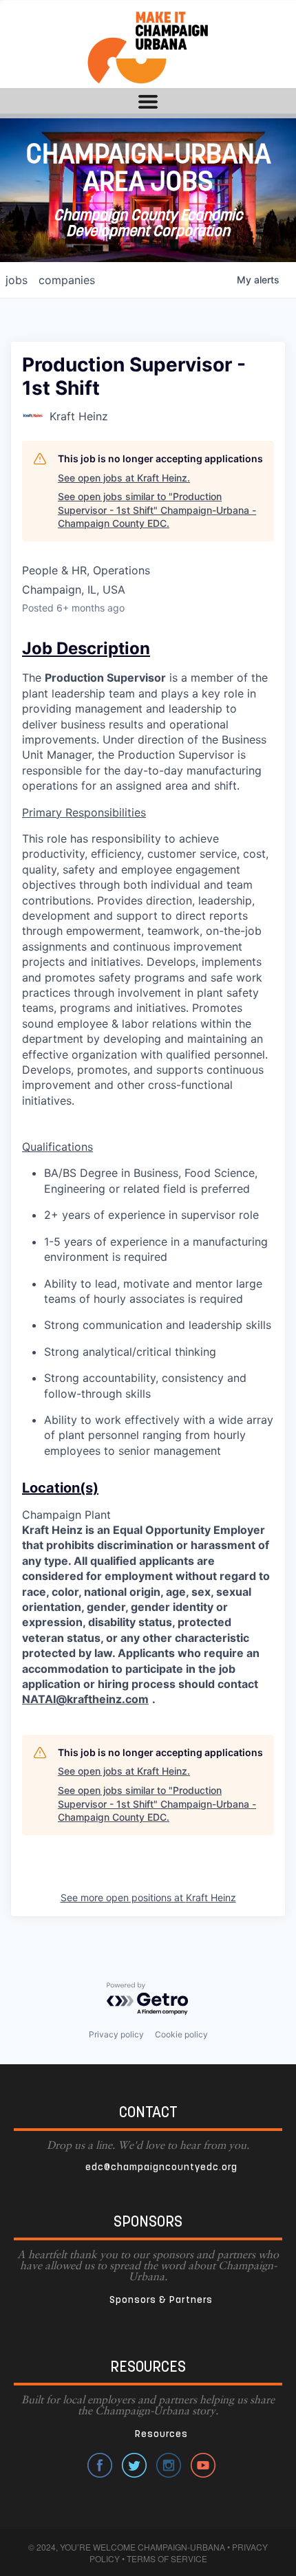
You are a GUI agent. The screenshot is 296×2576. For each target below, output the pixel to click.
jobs (17, 280)
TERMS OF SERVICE (167, 2558)
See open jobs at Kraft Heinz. (124, 478)
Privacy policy (116, 2034)
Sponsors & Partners (161, 2301)
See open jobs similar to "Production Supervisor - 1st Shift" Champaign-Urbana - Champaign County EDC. (157, 510)
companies (67, 280)
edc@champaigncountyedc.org (161, 2168)
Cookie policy (181, 2034)
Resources (161, 2435)
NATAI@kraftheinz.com (85, 1699)
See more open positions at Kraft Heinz (148, 1897)
